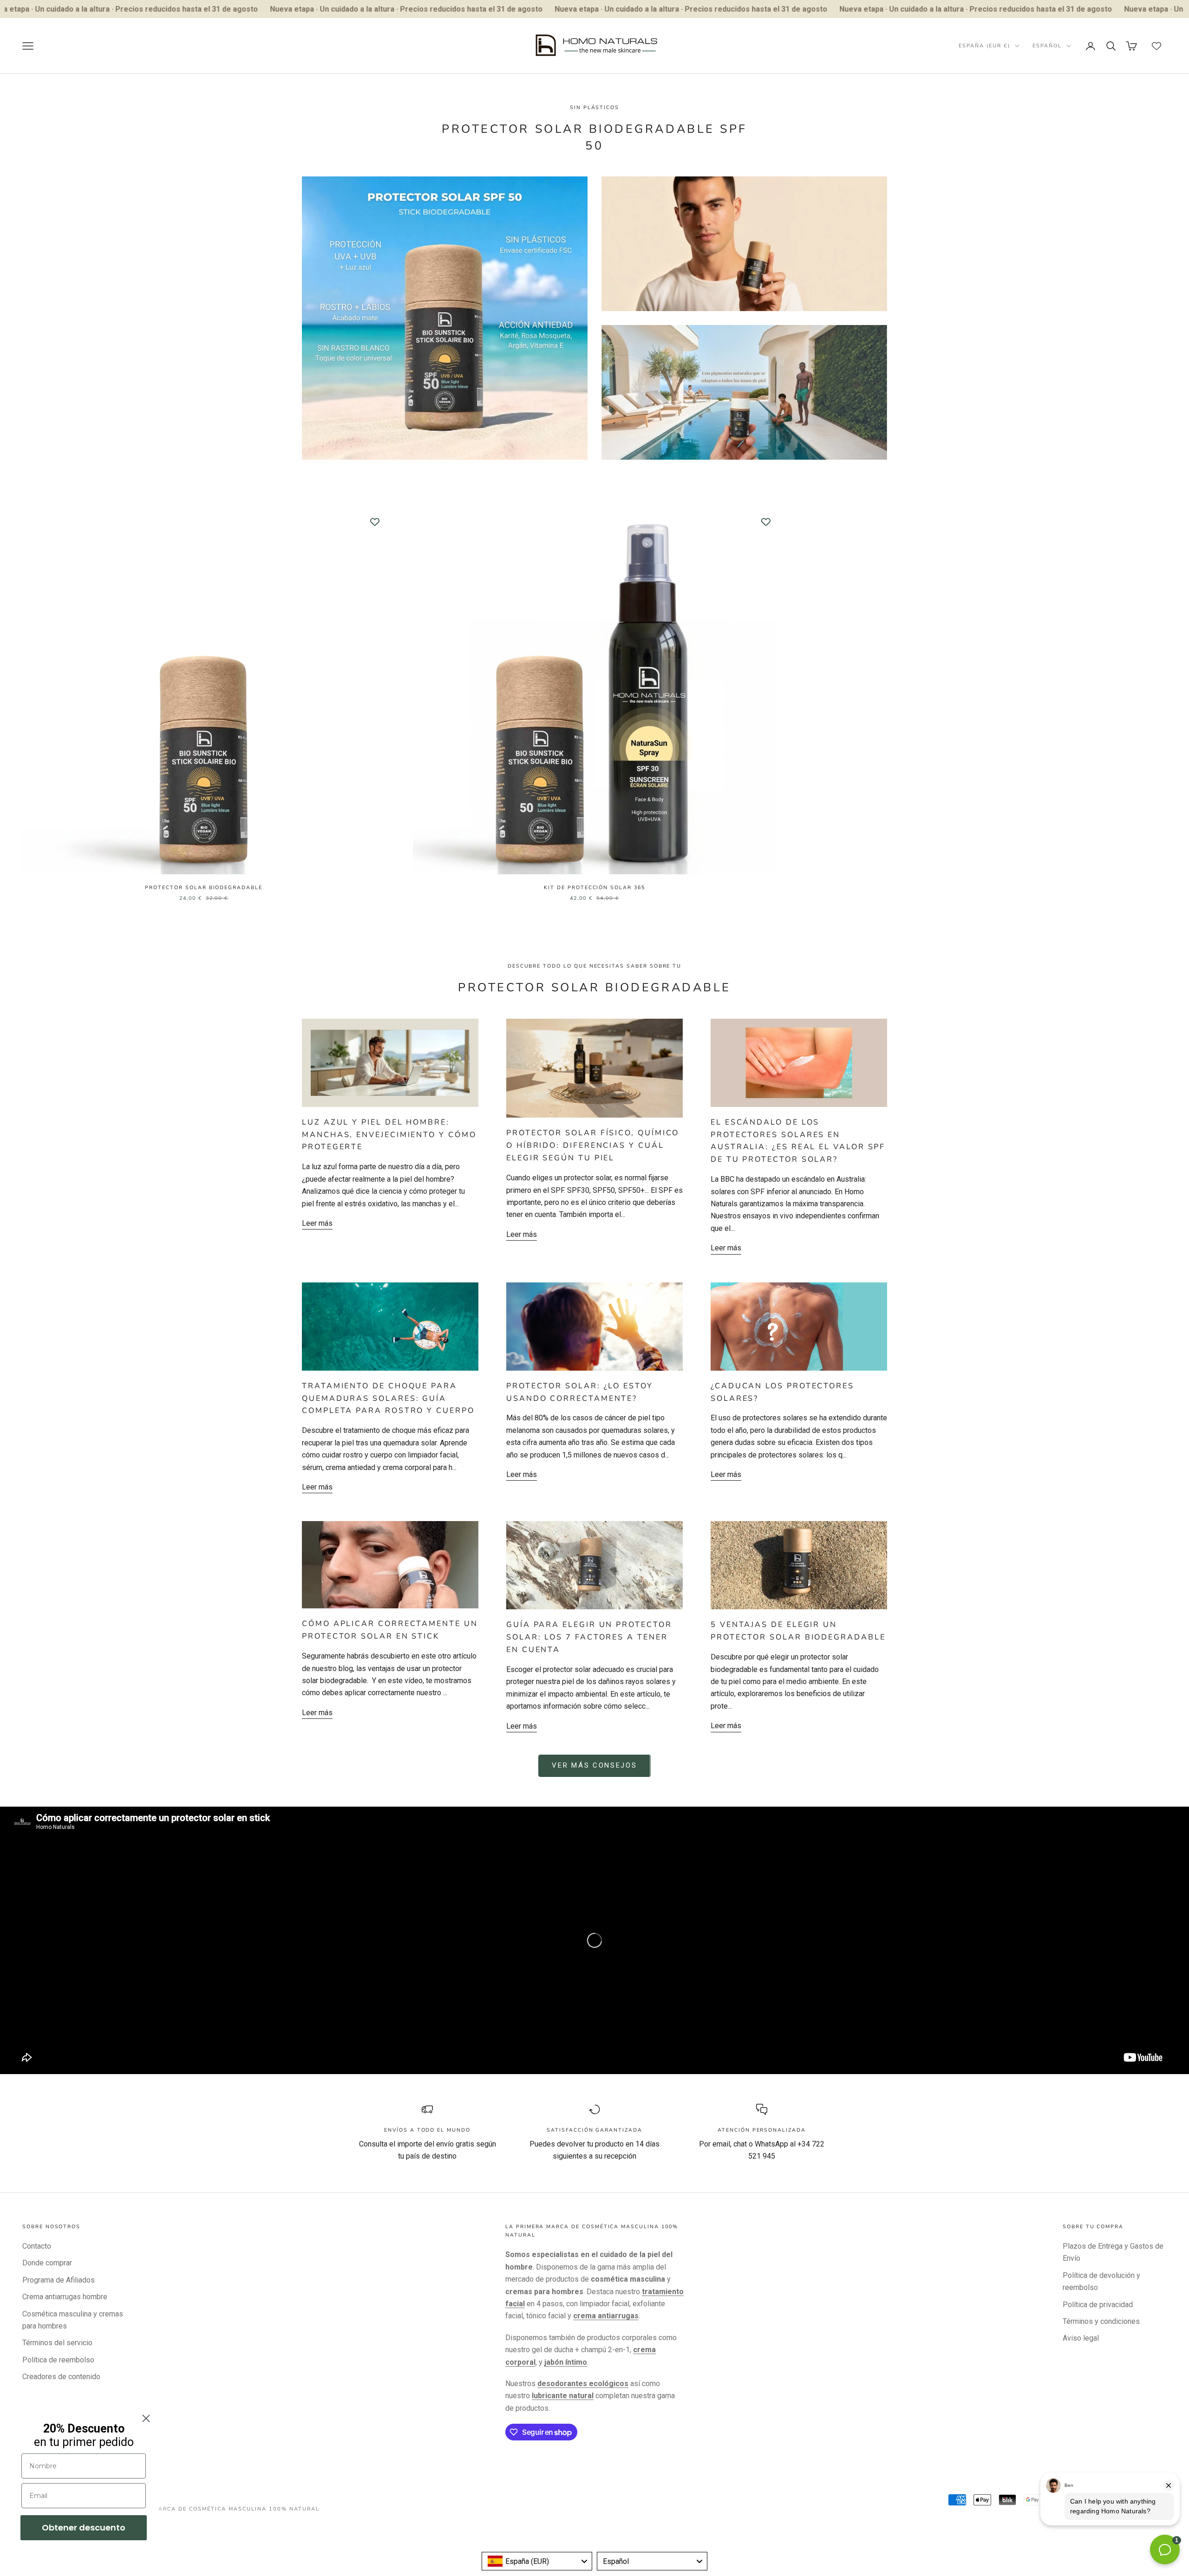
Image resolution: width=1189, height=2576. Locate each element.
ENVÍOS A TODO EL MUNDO (427, 2130)
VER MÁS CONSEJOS (594, 1765)
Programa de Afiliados (59, 2280)
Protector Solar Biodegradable (203, 888)
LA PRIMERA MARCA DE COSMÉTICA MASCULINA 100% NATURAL (216, 2509)
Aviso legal (1081, 2338)
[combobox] (537, 2561)
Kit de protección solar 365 (594, 888)
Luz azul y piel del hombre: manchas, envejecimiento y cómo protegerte (389, 1135)
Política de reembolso (58, 2360)
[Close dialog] (146, 2418)
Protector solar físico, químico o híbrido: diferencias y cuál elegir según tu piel (593, 1145)
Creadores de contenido (61, 2377)
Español (1047, 46)
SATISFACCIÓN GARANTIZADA (594, 2130)
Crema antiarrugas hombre (65, 2297)
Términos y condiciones (1101, 2321)
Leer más (317, 1223)
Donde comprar (47, 2263)
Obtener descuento (84, 2527)
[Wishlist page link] (1156, 46)
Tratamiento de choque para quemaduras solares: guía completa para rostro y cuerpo (388, 1399)
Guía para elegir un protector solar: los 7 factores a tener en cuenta (589, 1637)
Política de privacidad (1098, 2305)
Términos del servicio (57, 2343)
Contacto (37, 2246)
